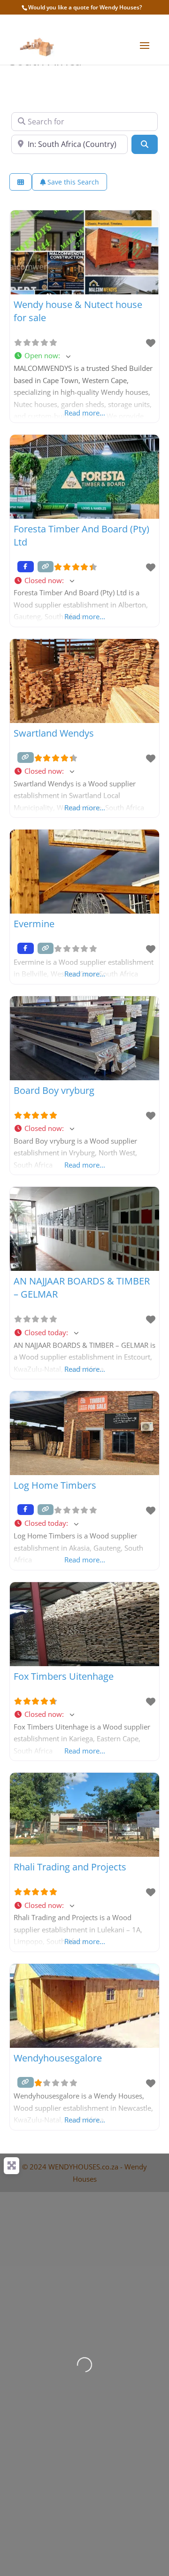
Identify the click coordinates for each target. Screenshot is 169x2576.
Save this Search (72, 182)
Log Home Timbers (55, 1485)
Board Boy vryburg (54, 1090)
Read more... (85, 413)
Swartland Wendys (54, 733)
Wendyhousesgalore (58, 2058)
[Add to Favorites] (151, 343)
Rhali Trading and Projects (70, 1867)
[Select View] (21, 182)
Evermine (34, 924)
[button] (84, 356)
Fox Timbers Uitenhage (64, 1676)
